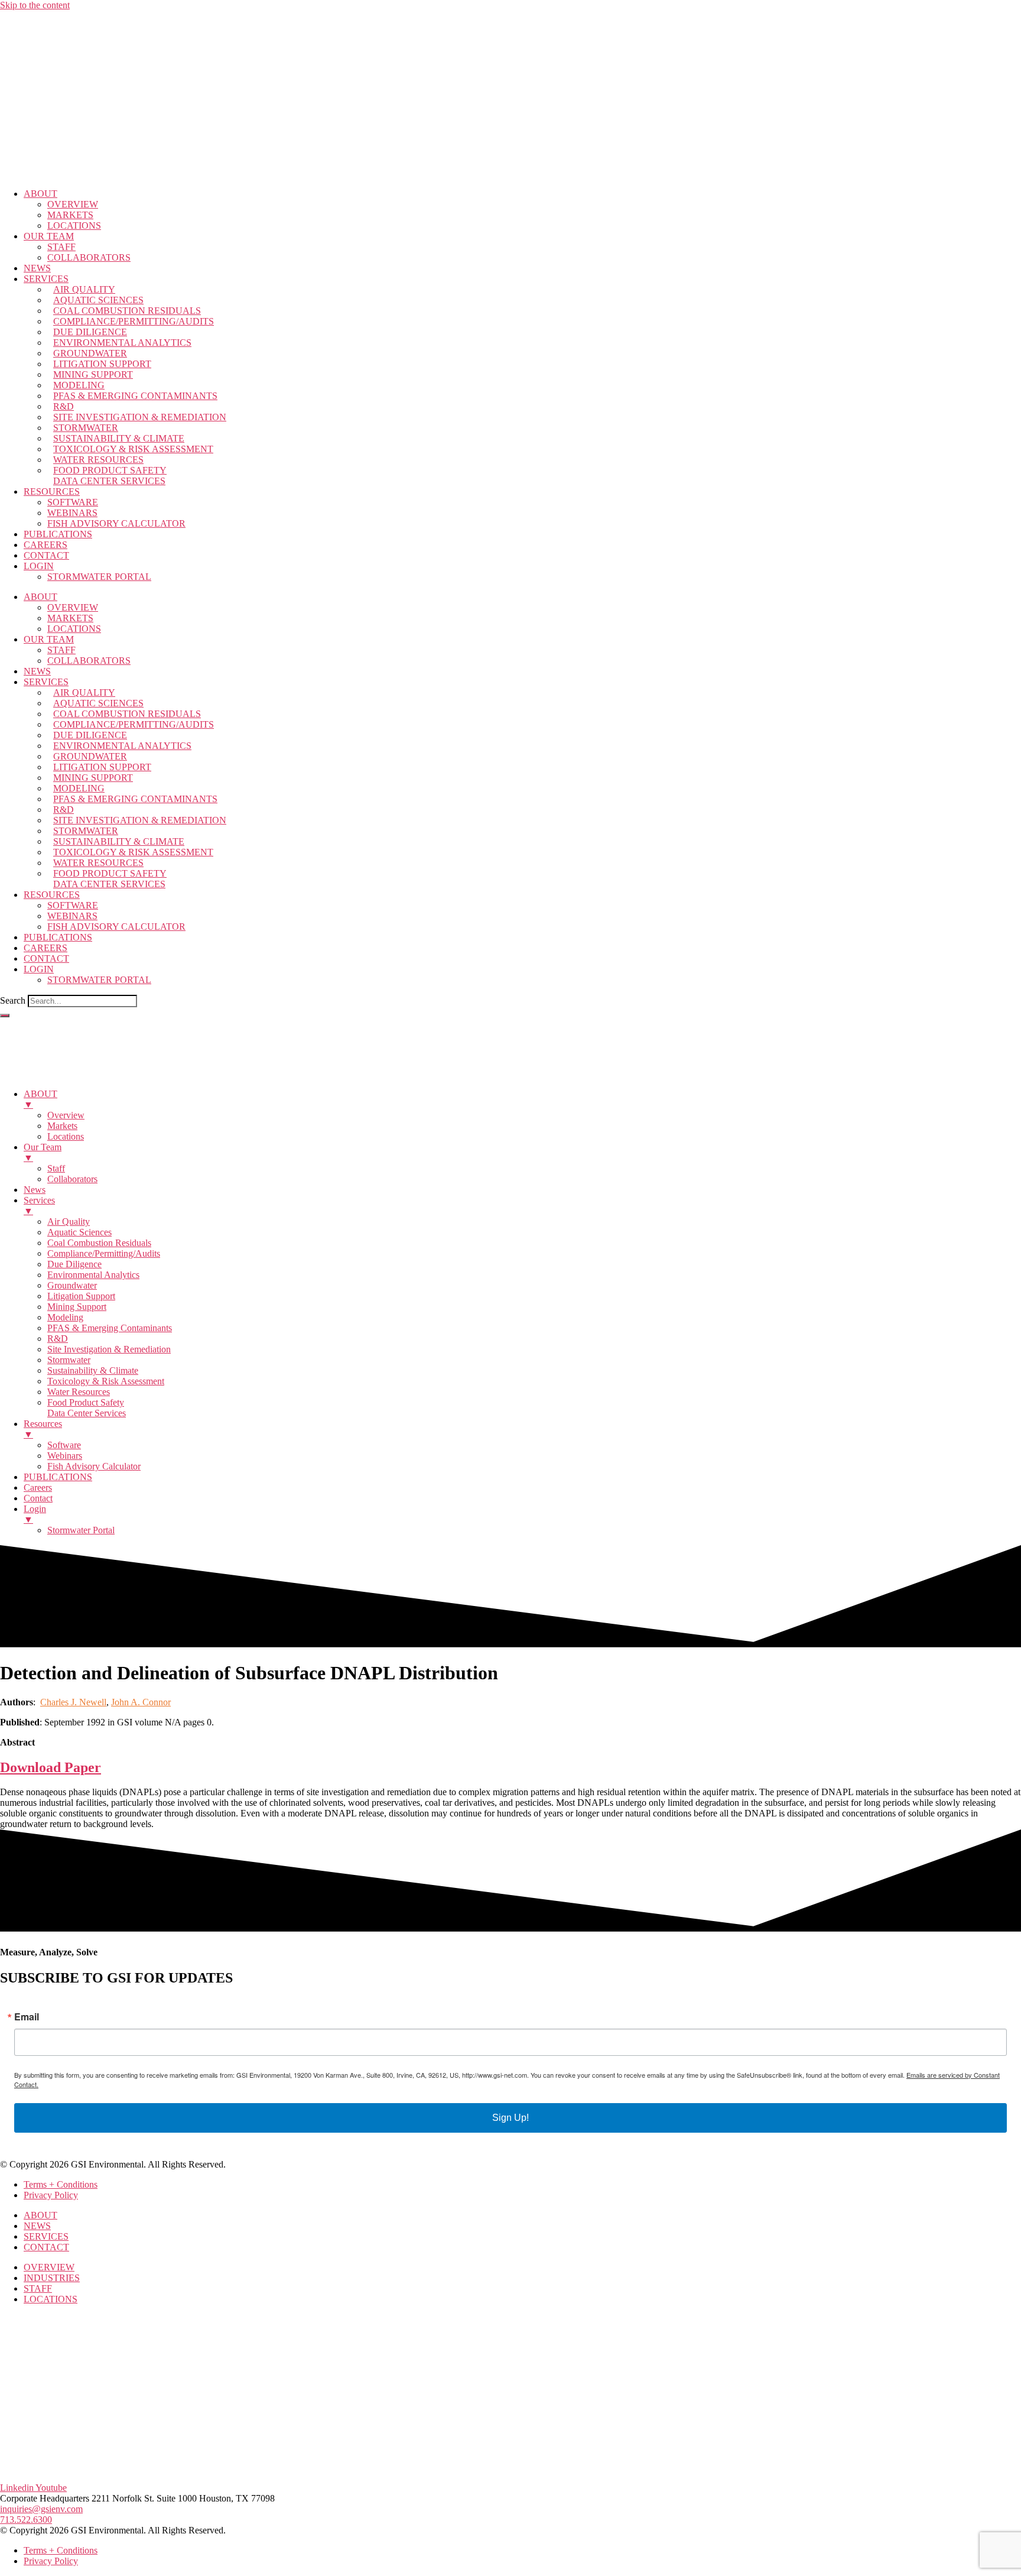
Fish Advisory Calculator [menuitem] (94, 1466)
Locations (74, 226)
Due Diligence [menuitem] (74, 1264)
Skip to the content (35, 5)
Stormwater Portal (99, 577)
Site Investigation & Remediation (140, 417)
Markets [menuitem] (62, 1126)
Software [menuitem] (64, 1445)
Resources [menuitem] (43, 1429)
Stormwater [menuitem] (69, 1360)
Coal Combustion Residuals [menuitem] (99, 1243)
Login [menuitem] (35, 1514)
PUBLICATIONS (58, 534)
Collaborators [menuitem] (72, 1179)
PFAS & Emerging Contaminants (135, 396)
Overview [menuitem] (66, 1115)
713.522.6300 (26, 2520)
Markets (70, 215)
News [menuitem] (35, 1190)
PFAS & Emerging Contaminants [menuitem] (110, 1328)
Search (13, 1000)
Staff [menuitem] (56, 1168)
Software (73, 502)
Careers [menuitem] (38, 1487)
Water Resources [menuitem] (79, 1392)
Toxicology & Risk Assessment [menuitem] (106, 1381)
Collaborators (89, 257)
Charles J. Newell (73, 1702)
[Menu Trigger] (5, 1016)
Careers (45, 545)
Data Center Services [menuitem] (87, 1413)
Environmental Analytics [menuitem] (93, 1275)
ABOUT (40, 194)
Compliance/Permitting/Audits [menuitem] (104, 1253)
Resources (52, 491)
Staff (61, 247)
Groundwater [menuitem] (72, 1285)
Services (46, 279)
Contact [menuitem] (38, 1498)
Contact (46, 555)
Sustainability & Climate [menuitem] (93, 1370)
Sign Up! (510, 2118)
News (37, 268)
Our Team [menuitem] (43, 1152)
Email (27, 2017)
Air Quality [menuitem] (69, 1222)
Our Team (49, 236)
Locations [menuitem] (66, 1136)
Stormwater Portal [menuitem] (81, 1530)
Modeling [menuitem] (65, 1317)
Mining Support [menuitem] (77, 1307)
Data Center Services (109, 481)
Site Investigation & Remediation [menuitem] (109, 1349)
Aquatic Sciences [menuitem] (79, 1232)
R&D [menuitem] (58, 1339)
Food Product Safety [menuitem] (86, 1402)
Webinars (72, 513)
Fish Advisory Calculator (116, 523)
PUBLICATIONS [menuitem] (58, 1477)
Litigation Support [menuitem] (81, 1296)
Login (39, 566)
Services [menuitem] (39, 1206)
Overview (73, 204)
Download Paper (51, 1767)
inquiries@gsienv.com (41, 2509)
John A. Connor (141, 1702)
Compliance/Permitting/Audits (134, 321)
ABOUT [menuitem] (40, 1099)
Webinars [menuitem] (65, 1456)
